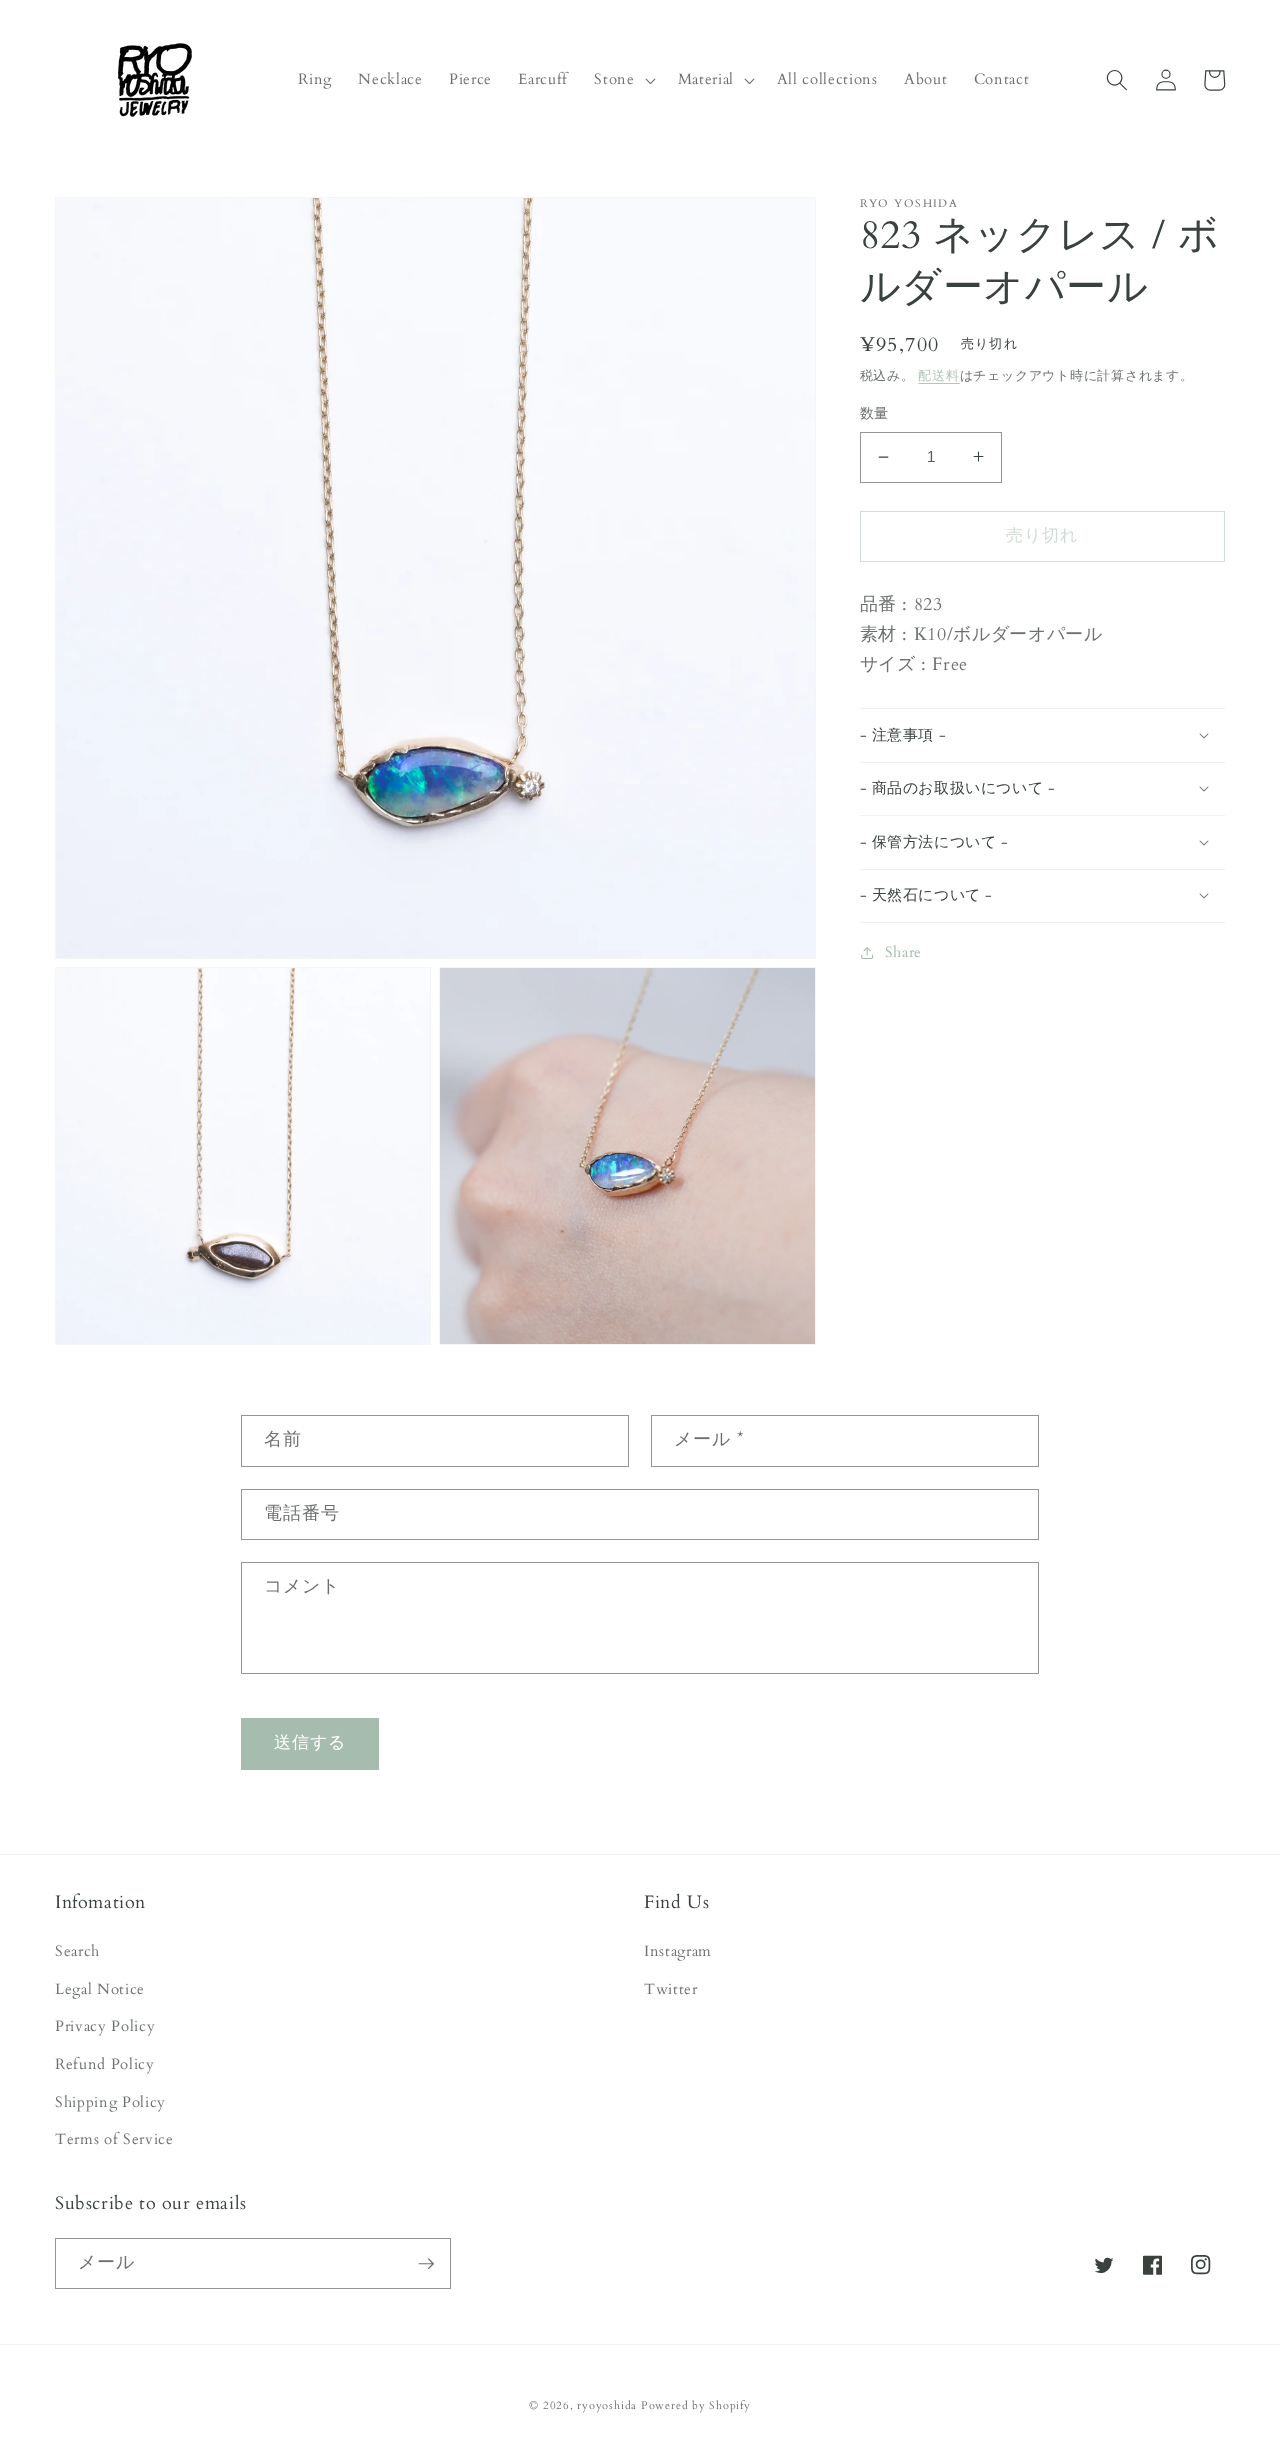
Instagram (678, 1951)
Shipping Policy (110, 2102)
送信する (310, 1743)
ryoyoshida (607, 2405)
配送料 (938, 375)
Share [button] (903, 951)
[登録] (426, 2264)
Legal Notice (100, 1989)
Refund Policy (105, 2064)
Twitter (671, 1989)
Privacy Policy (105, 2026)
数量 (874, 412)
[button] (622, 80)
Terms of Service (114, 2139)
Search (77, 1951)
